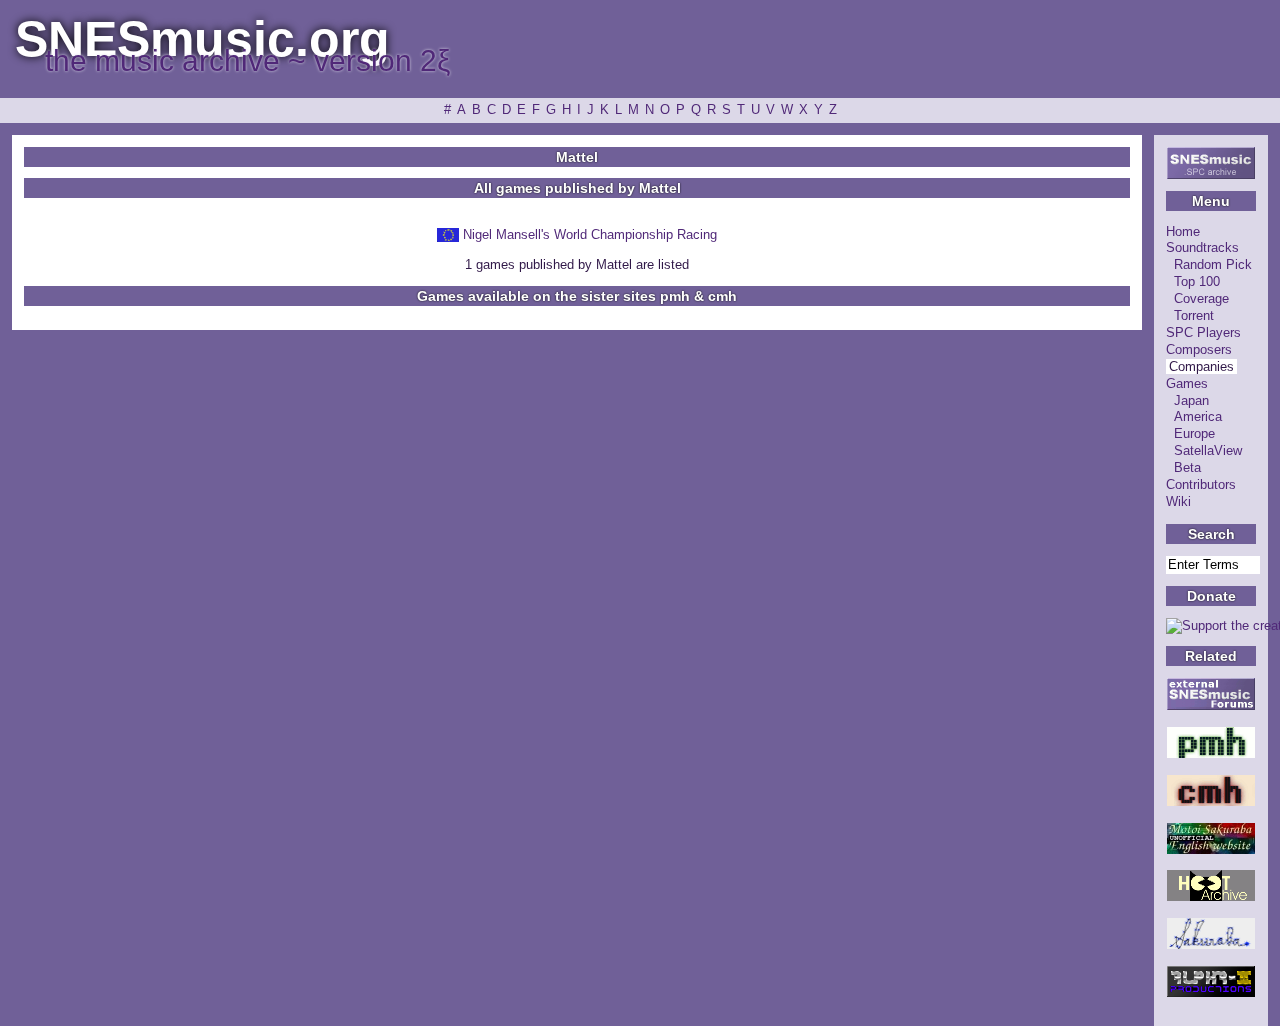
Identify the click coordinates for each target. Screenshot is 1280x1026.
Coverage (1201, 298)
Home (1183, 231)
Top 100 (1197, 281)
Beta (1187, 467)
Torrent (1194, 315)
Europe (1194, 433)
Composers (1199, 349)
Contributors (1201, 484)
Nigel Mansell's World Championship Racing (590, 234)
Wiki (1178, 501)
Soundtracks (1202, 247)
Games (1187, 383)
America (1198, 416)
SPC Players (1203, 332)
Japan (1191, 400)
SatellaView (1208, 450)
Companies (1201, 366)
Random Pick (1213, 264)
